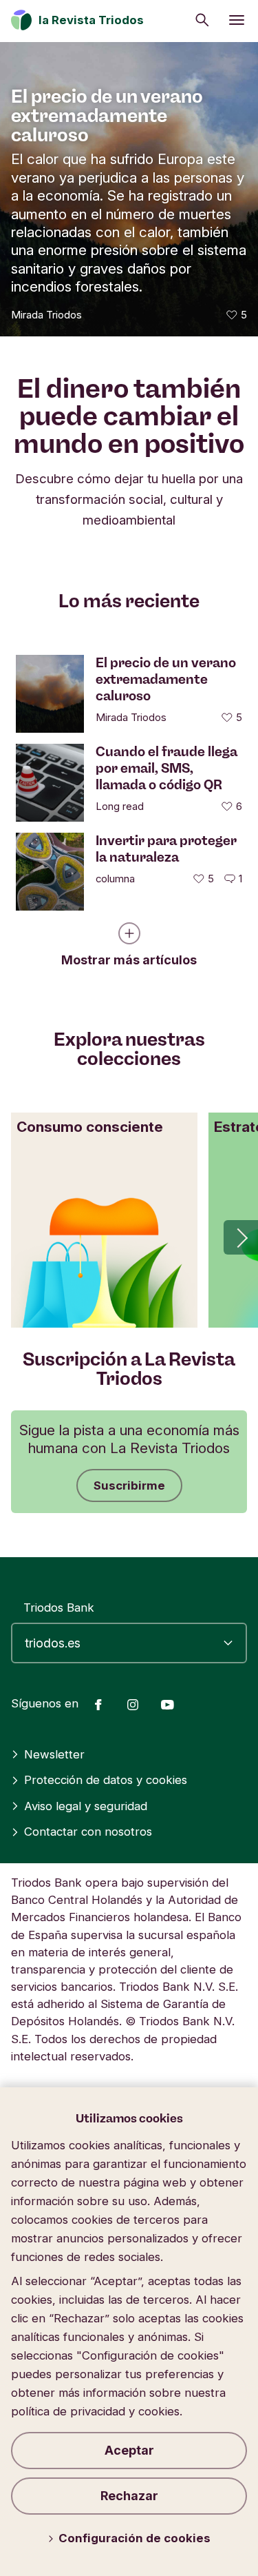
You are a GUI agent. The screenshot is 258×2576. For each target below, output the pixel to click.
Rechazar (129, 2496)
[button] (241, 1237)
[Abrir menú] (237, 20)
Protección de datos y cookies (106, 1780)
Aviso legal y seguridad (86, 1806)
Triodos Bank (59, 1608)
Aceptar (129, 2450)
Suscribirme (129, 1485)
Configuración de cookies (135, 2538)
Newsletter (54, 1754)
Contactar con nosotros (88, 1832)
